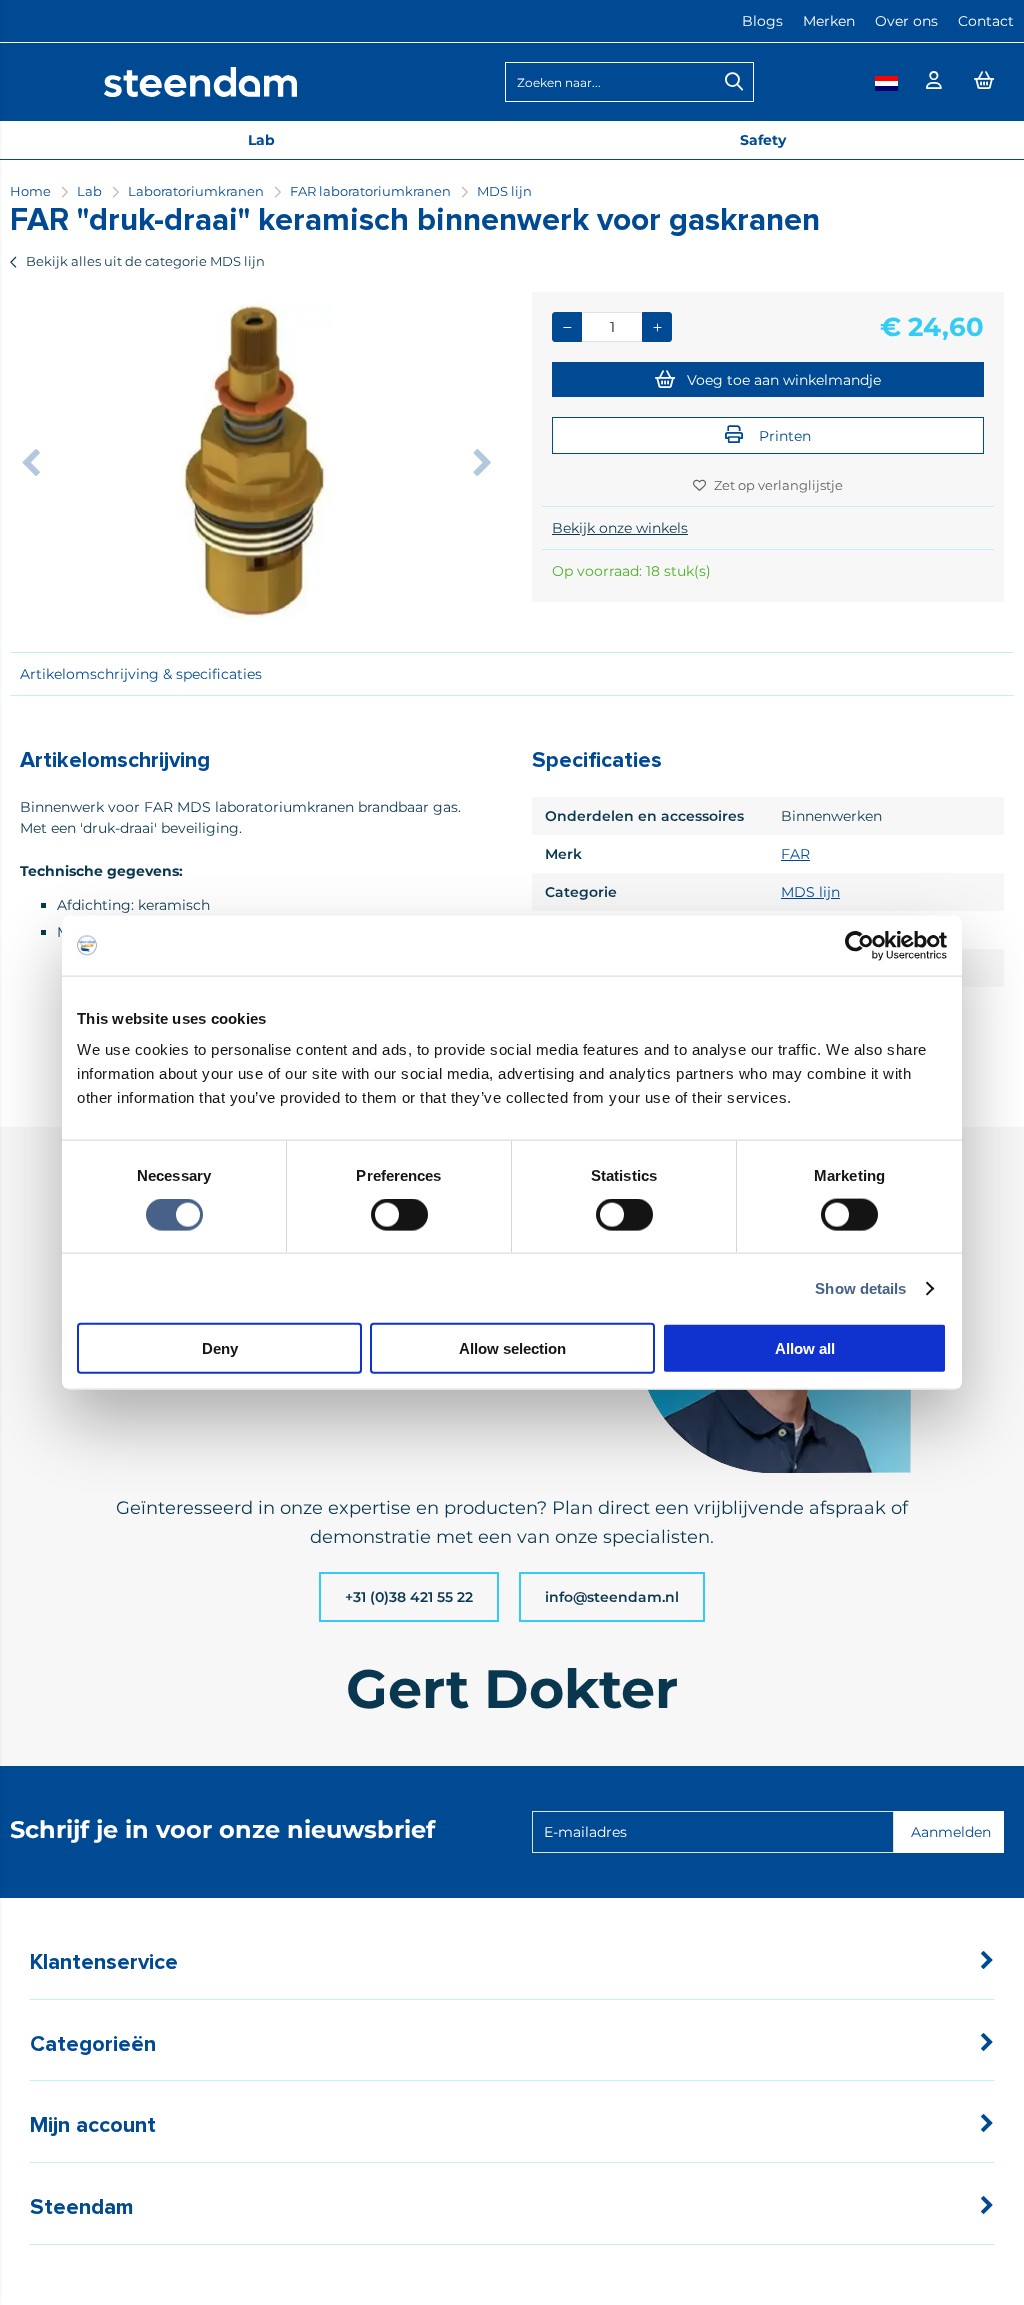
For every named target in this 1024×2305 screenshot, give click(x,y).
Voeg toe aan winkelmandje (784, 380)
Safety (763, 140)
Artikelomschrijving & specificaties (141, 674)
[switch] (399, 1216)
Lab (261, 140)
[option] (256, 462)
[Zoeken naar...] (734, 82)
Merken (829, 21)
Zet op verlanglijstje (778, 485)
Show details (860, 1287)
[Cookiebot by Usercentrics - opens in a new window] (859, 945)
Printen (783, 436)
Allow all (805, 1348)
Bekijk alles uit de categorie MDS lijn (145, 261)
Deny (220, 1348)
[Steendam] (200, 92)
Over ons (906, 21)
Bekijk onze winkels (620, 528)
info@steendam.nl (612, 1597)
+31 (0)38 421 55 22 (409, 1597)
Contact (986, 21)
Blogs (762, 21)
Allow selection (512, 1348)
